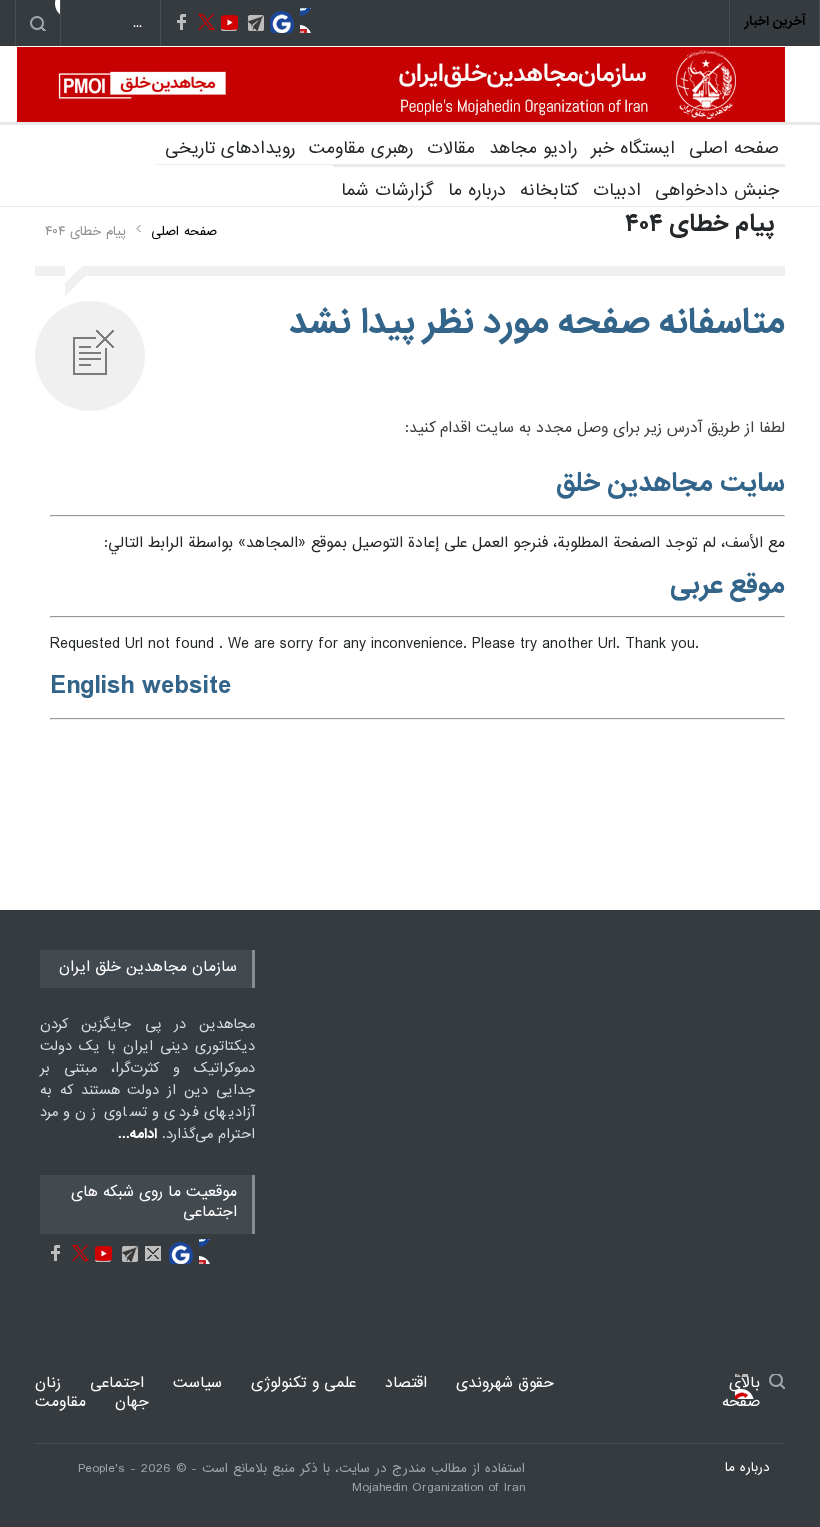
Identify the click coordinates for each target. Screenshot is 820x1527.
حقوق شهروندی (505, 1383)
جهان (132, 1402)
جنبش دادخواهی (717, 190)
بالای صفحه (747, 1386)
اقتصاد (406, 1383)
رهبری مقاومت (361, 148)
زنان (48, 1383)
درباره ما (477, 190)
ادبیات (617, 190)
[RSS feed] (312, 20)
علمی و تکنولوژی (303, 1383)
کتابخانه (549, 190)
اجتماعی (117, 1383)
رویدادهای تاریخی (230, 148)
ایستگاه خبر (633, 148)
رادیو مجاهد (533, 148)
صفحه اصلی (734, 148)
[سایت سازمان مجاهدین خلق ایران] (401, 84)
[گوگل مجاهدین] (282, 20)
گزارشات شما (387, 190)
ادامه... (137, 1134)
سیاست (197, 1383)
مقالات (451, 148)
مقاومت (60, 1402)
